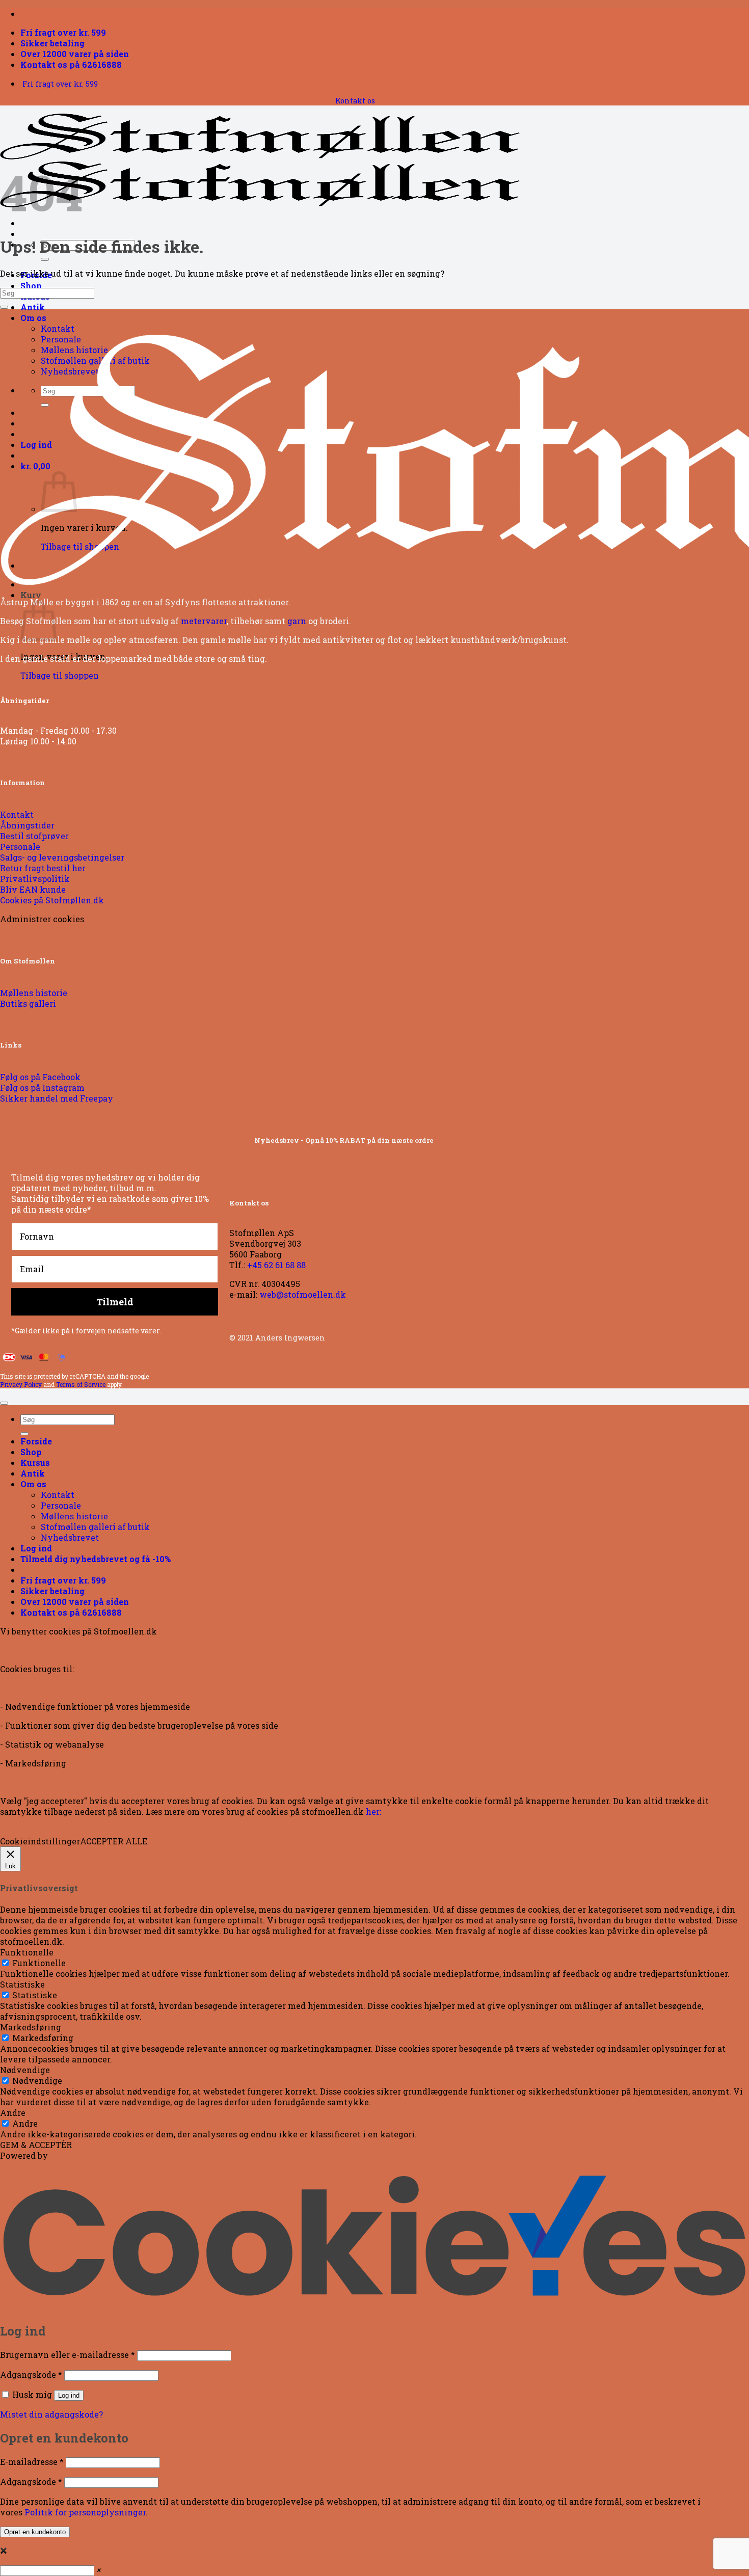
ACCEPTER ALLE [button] (114, 1841)
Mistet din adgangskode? (51, 2414)
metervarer (204, 621)
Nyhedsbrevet (70, 1537)
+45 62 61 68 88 (276, 1265)
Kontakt (58, 328)
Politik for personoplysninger (85, 2512)
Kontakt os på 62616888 (71, 64)
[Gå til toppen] (4, 1403)
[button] (96, 1559)
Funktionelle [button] (27, 1952)
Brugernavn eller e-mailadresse (68, 2355)
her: (373, 1812)
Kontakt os (355, 101)
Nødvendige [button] (25, 2070)
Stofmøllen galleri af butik (95, 1527)
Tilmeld (115, 1302)
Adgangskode (31, 2374)
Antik (33, 307)
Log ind (69, 2395)
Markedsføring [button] (31, 2027)
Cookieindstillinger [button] (40, 1841)
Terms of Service (81, 1384)
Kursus (35, 1463)
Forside (36, 1441)
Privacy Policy (21, 1384)
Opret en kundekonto (35, 2532)
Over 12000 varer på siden (75, 54)
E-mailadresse (32, 2462)
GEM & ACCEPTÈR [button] (36, 2145)
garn (297, 621)
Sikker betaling (52, 43)
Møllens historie (74, 1516)
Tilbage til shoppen (60, 675)
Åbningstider (24, 701)
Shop (31, 286)
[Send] (45, 259)
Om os (33, 318)
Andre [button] (13, 2113)
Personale (61, 1505)
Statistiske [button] (22, 1984)
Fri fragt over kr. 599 (63, 32)
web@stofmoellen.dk (303, 1294)
